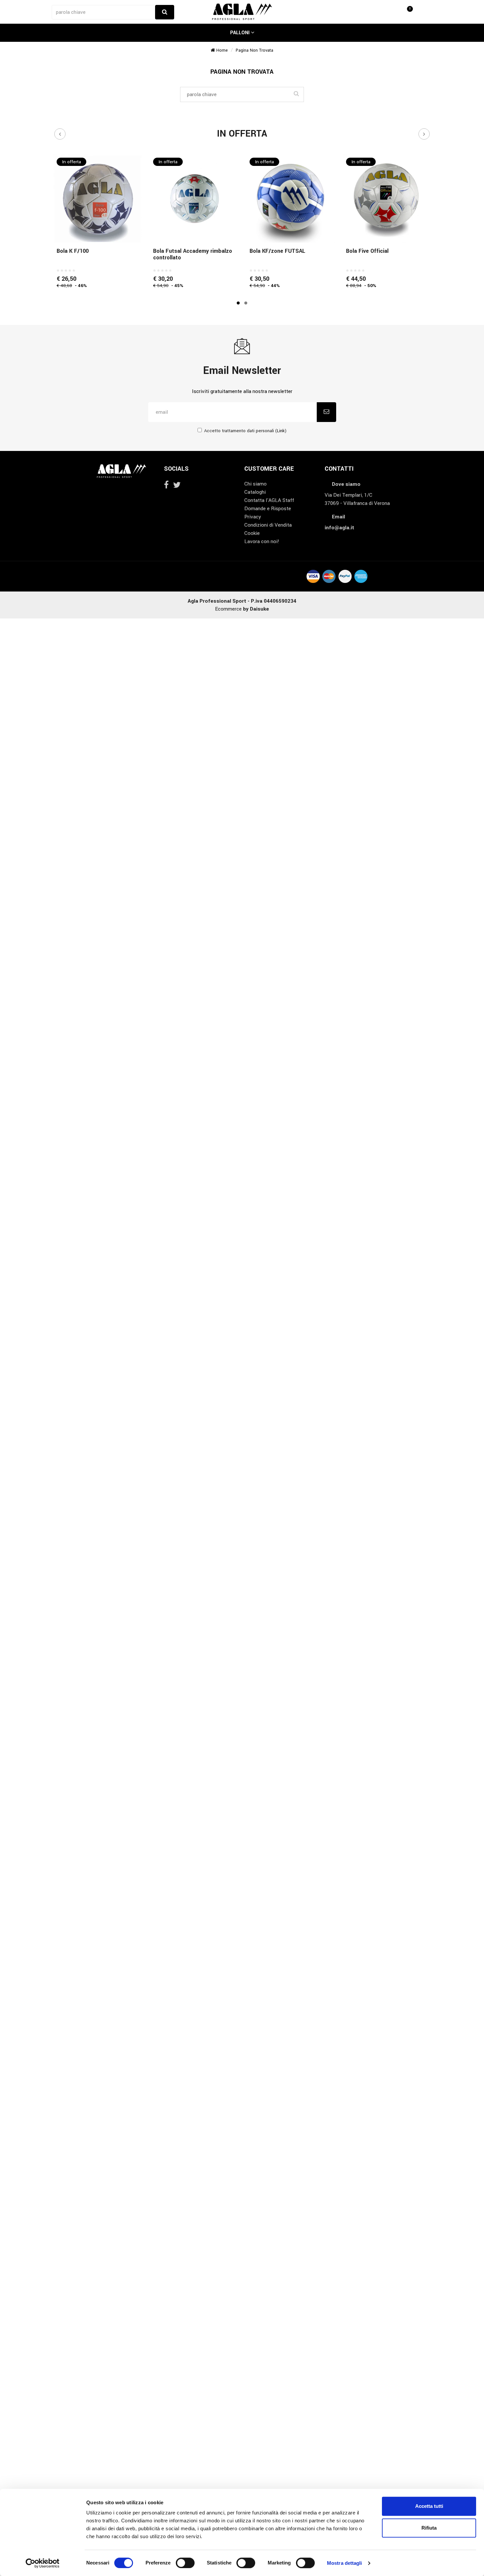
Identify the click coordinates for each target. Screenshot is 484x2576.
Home (221, 50)
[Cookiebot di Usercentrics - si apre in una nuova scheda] (43, 2563)
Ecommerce (242, 609)
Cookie (252, 533)
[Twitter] (177, 485)
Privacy (253, 517)
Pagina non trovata (255, 50)
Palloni (241, 33)
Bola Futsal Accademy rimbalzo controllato (193, 254)
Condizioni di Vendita (268, 525)
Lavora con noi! (262, 541)
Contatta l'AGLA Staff (269, 500)
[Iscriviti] (326, 412)
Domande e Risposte (268, 509)
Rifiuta (429, 2528)
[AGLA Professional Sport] (242, 12)
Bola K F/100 (73, 251)
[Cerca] (165, 12)
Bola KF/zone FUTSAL (277, 251)
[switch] (185, 2563)
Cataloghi (255, 492)
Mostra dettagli (345, 2563)
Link (281, 431)
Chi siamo (255, 484)
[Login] (402, 12)
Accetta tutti (429, 2506)
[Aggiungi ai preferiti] (98, 229)
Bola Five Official (367, 251)
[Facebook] (166, 485)
